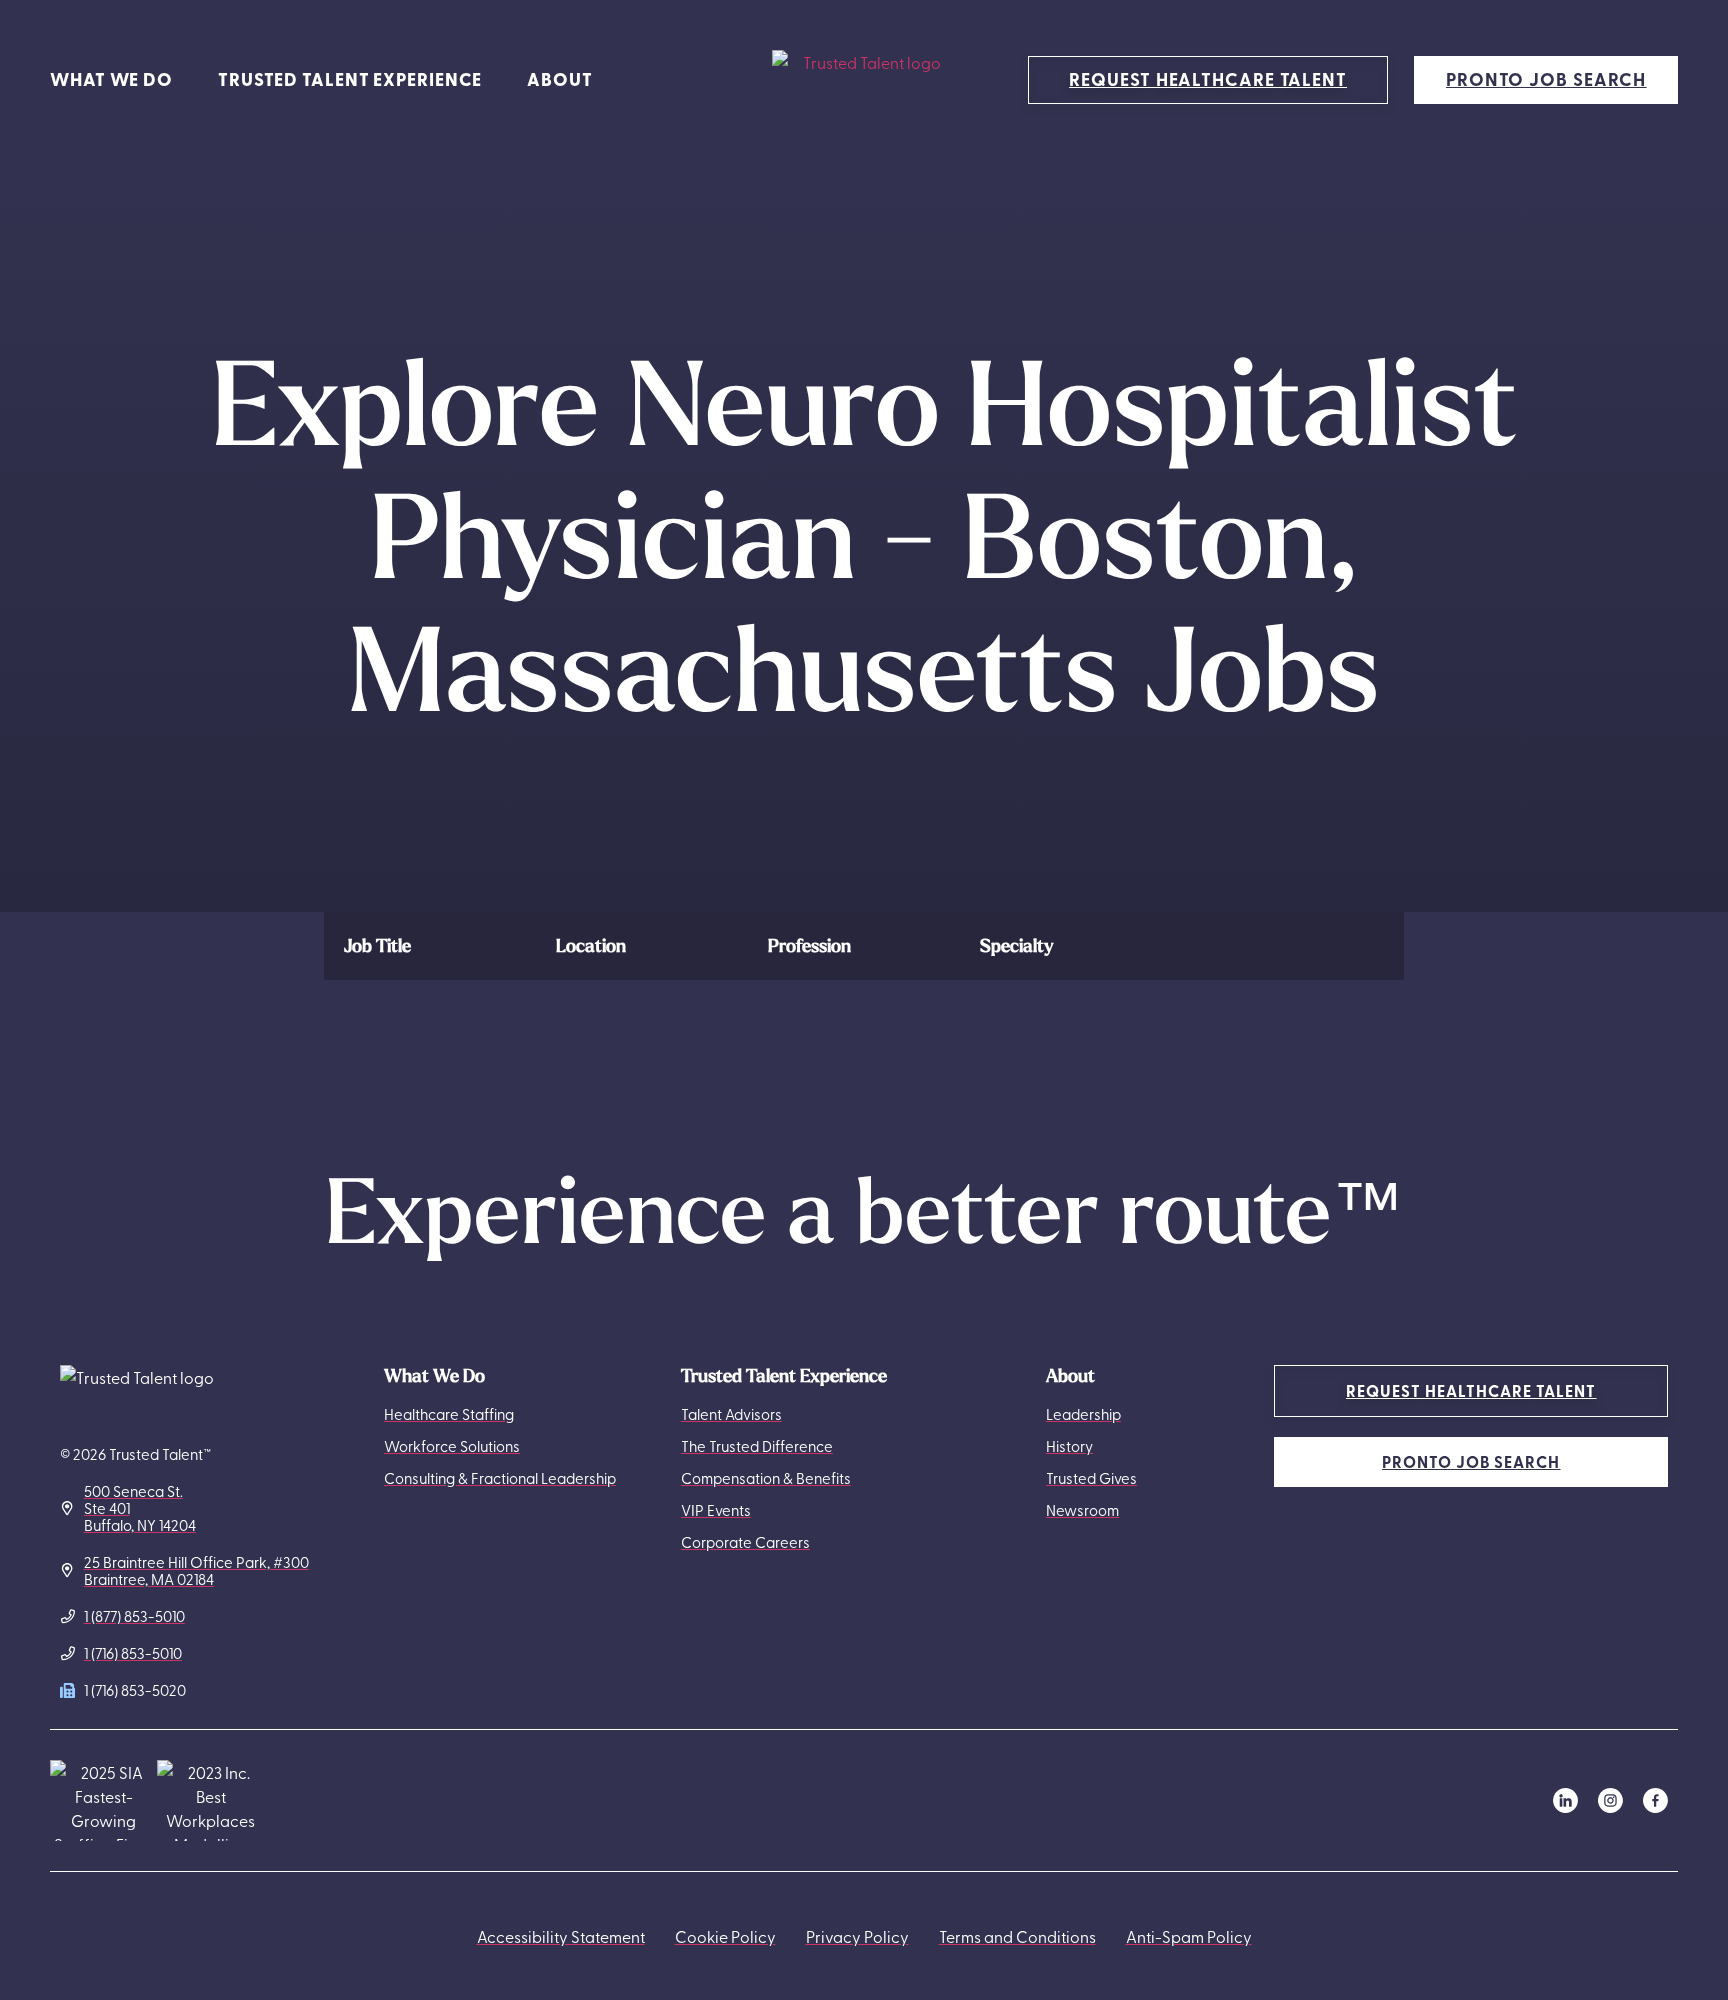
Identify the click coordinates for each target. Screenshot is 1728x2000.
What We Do (111, 79)
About (560, 79)
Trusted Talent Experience (350, 79)
